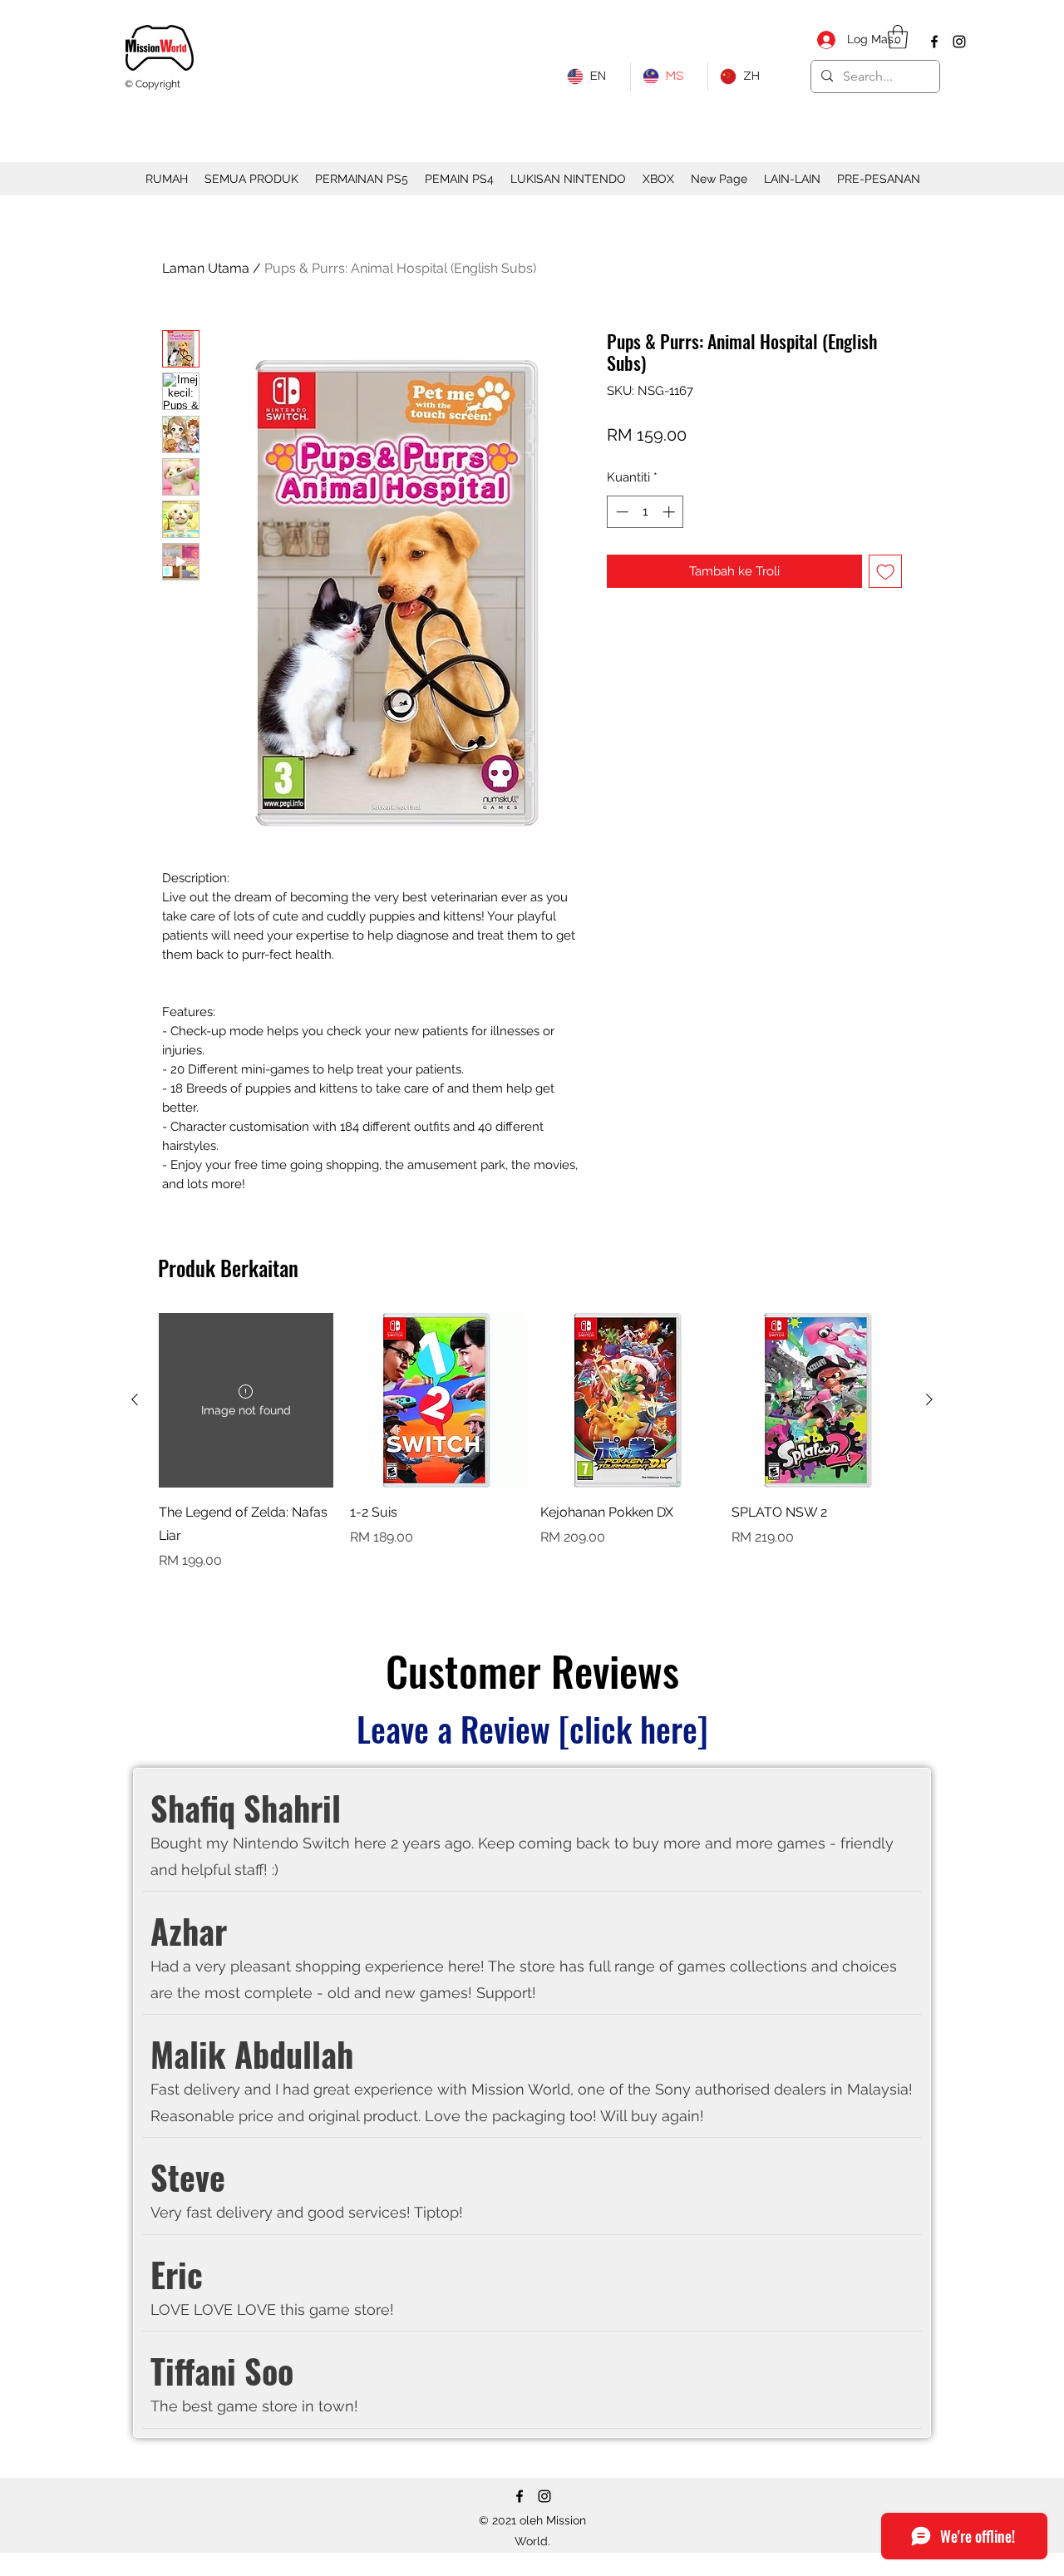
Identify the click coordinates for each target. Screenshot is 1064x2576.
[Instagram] (959, 42)
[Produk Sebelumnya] (135, 1399)
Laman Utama (206, 268)
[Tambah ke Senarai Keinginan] (886, 572)
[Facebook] (934, 42)
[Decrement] (621, 512)
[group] (532, 1453)
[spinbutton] (645, 512)
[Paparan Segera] (437, 1400)
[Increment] (670, 512)
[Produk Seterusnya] (929, 1399)
